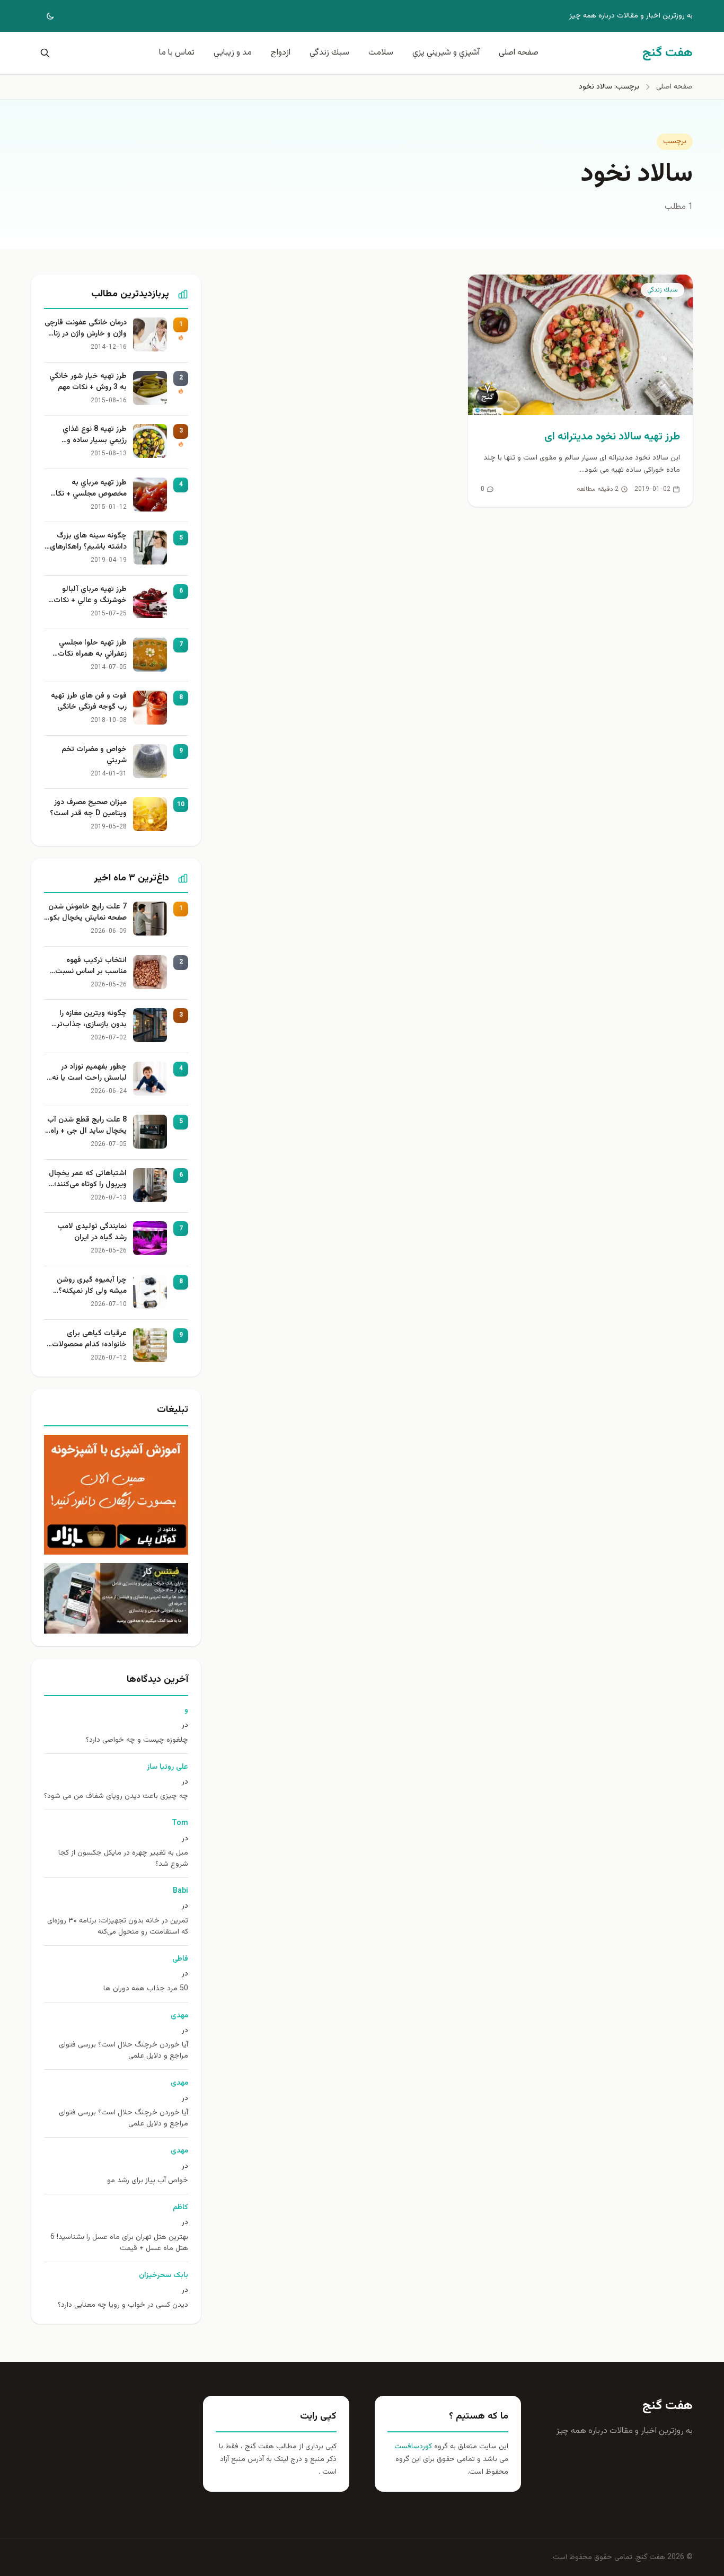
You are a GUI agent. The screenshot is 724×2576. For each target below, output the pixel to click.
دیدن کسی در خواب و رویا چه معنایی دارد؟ (123, 2305)
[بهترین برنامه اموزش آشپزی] (116, 1495)
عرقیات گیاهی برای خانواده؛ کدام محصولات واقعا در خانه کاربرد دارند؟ (87, 1339)
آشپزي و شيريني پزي (446, 53)
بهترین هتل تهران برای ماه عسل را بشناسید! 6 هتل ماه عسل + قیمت (119, 2243)
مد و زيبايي (233, 53)
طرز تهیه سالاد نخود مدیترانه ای (612, 437)
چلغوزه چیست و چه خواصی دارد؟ (137, 1740)
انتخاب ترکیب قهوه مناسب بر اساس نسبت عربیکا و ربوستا (91, 966)
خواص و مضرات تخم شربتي (94, 755)
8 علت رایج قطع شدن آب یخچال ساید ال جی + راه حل (87, 1126)
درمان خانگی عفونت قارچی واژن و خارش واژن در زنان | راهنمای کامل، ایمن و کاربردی (86, 329)
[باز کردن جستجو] (43, 53)
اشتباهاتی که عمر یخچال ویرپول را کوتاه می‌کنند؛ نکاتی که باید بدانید (88, 1179)
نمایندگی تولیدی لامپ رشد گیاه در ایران (92, 1232)
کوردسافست (413, 2447)
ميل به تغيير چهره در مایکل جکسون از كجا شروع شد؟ (123, 1859)
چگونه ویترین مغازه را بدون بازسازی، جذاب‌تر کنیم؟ (92, 1019)
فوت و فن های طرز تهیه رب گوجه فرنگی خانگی (89, 702)
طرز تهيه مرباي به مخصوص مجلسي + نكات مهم (88, 489)
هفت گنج (668, 2406)
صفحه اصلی (519, 53)
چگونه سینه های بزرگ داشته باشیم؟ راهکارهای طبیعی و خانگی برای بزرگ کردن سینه (87, 542)
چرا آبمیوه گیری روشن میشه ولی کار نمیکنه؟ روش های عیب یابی (92, 1286)
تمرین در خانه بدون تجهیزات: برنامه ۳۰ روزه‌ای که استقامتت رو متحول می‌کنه (118, 1927)
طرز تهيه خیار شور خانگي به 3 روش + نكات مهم (88, 382)
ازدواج (281, 53)
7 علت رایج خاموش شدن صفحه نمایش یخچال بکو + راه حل (87, 913)
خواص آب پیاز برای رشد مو (148, 2181)
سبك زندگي (329, 53)
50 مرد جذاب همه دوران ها (146, 1989)
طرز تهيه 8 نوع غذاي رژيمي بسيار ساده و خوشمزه (95, 435)
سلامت (381, 53)
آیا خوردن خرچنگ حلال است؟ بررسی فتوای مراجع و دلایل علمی (123, 2051)
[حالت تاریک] (43, 16)
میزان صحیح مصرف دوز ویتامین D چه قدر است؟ (88, 808)
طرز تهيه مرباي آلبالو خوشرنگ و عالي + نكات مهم (90, 595)
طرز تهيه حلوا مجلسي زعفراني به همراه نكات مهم (92, 649)
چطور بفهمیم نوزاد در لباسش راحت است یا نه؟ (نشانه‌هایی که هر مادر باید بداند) (87, 1073)
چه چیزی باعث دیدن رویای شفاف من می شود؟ (116, 1797)
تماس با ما (177, 53)
